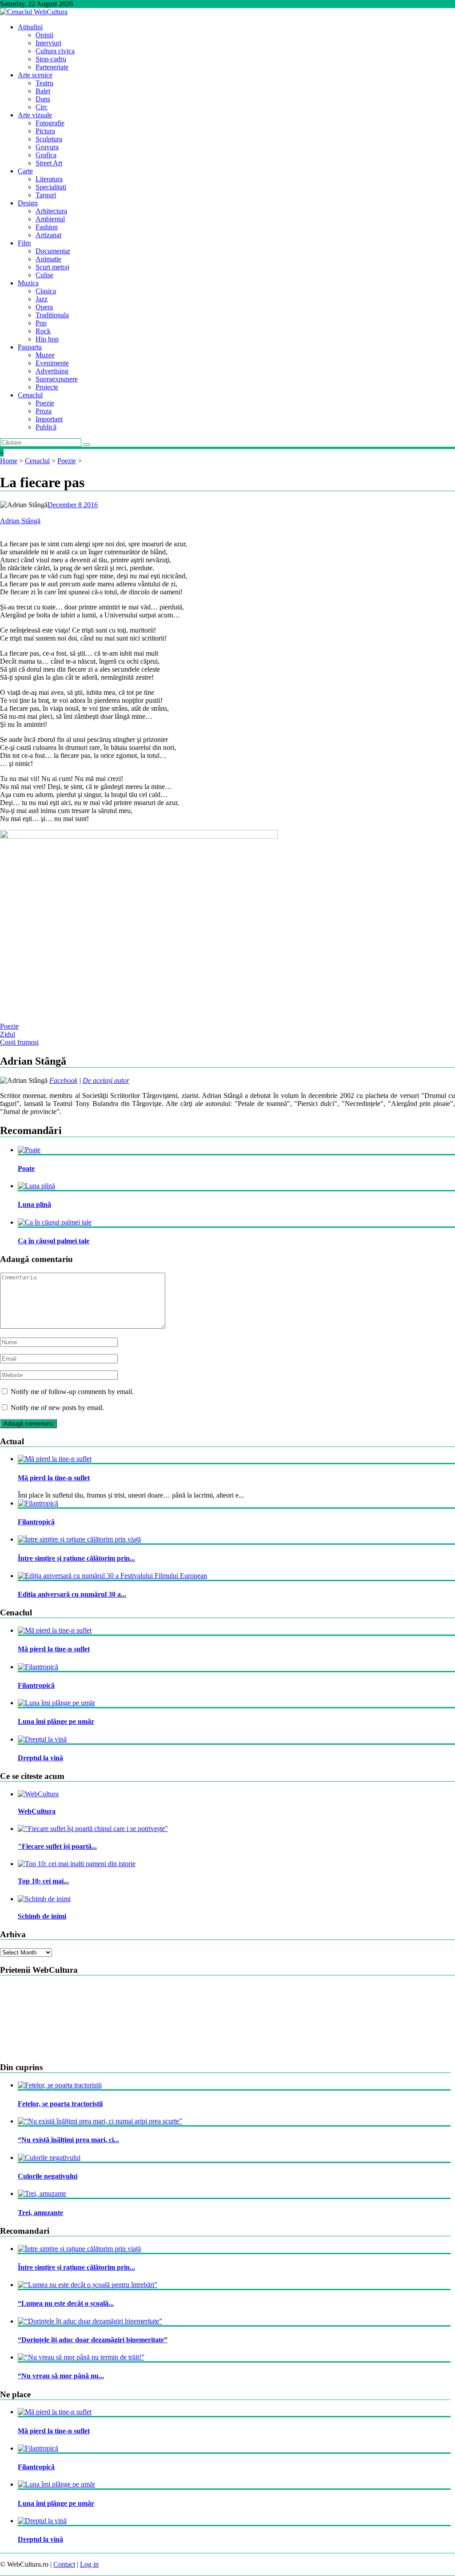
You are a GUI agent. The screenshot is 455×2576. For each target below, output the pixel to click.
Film (24, 243)
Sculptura (49, 139)
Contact (64, 2564)
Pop (41, 323)
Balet (43, 91)
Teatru (44, 83)
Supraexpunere (57, 379)
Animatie (48, 259)
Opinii (44, 35)
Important (49, 419)
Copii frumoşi (19, 1042)
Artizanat (48, 235)
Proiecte (47, 387)
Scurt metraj (52, 267)
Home (9, 461)
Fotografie (50, 123)
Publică (46, 427)
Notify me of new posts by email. (57, 1408)
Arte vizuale (35, 115)
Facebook (63, 1080)
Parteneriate (52, 67)
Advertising (52, 371)
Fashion (47, 227)
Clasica (46, 291)
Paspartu (30, 347)
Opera (44, 307)
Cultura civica (55, 51)
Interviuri (48, 43)
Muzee (45, 355)
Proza (44, 411)
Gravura (47, 147)
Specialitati (51, 187)
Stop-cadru (51, 59)
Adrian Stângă (20, 521)
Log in (89, 2564)
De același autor (106, 1080)
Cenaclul (30, 395)
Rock (43, 331)
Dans (43, 99)
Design (28, 203)
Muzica (28, 283)
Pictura (45, 131)
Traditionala (52, 315)
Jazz (42, 299)
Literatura (49, 179)
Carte (25, 171)
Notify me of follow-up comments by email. (72, 1392)
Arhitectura (51, 211)
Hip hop (47, 339)
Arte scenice (35, 75)
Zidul (8, 1034)
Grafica (46, 155)
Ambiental (50, 219)
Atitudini (30, 27)
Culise (44, 275)
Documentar (53, 251)
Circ (42, 107)
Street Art (49, 163)
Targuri (46, 195)
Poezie (45, 403)
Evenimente (52, 363)
